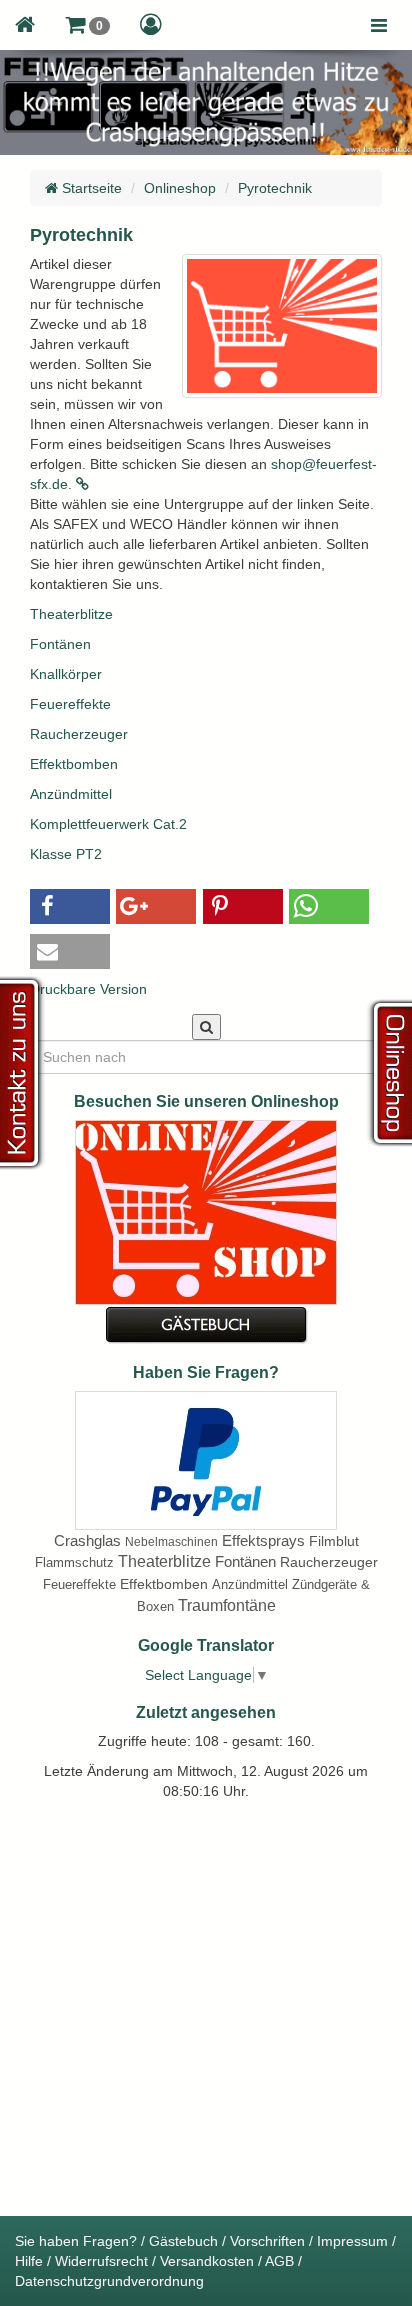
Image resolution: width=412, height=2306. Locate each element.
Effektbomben (74, 764)
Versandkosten (207, 2261)
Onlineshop (180, 188)
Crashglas (87, 1540)
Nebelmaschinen (171, 1542)
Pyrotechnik (275, 188)
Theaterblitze (71, 614)
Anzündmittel (71, 794)
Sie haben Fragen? (76, 2241)
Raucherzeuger (79, 734)
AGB (279, 2261)
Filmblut (334, 1541)
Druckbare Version (88, 989)
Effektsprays (263, 1540)
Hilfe (29, 2261)
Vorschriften (267, 2241)
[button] (87, 25)
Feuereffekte (70, 704)
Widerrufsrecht (101, 2261)
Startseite (90, 188)
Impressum (352, 2241)
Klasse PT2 (66, 854)
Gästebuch (183, 2241)
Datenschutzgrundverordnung (109, 2281)
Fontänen (60, 644)
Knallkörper (66, 674)
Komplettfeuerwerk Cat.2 (108, 824)
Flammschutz (74, 1562)
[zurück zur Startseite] (25, 25)
